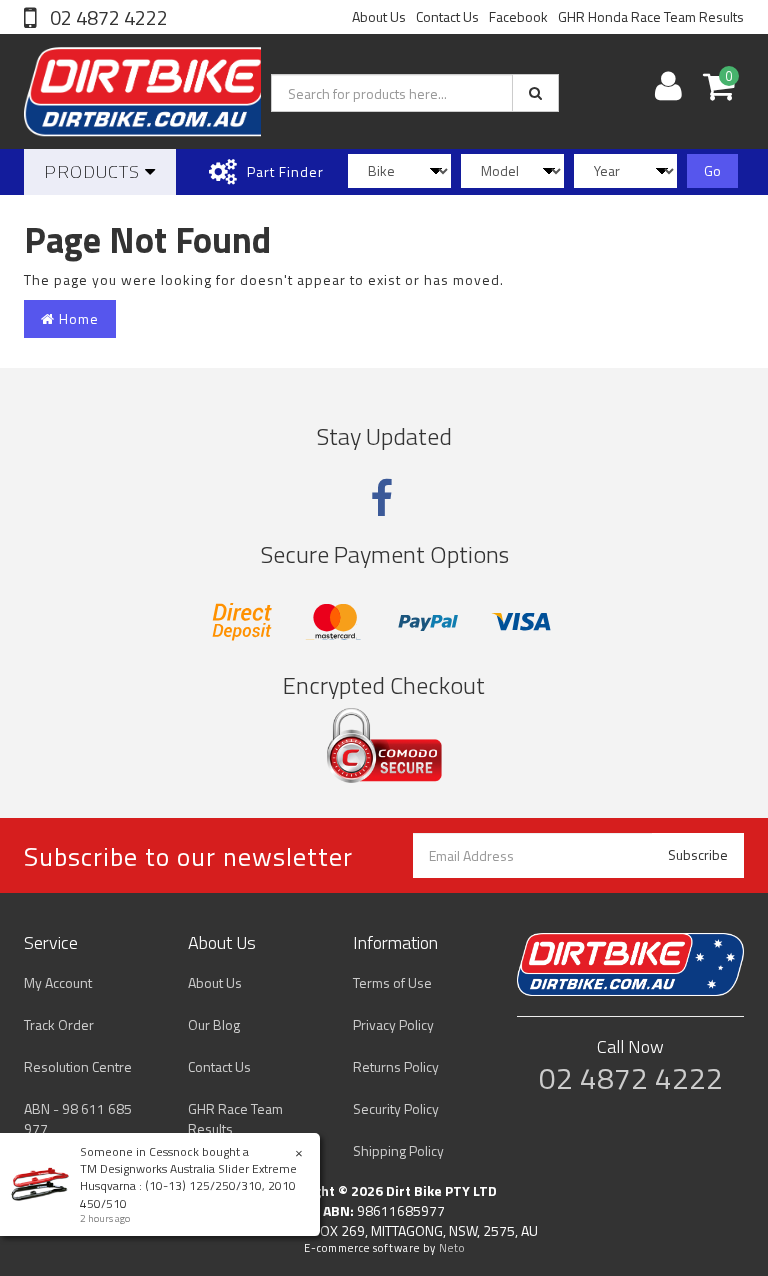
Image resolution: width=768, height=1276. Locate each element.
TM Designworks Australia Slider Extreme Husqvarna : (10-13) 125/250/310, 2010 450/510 (188, 1185)
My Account (58, 982)
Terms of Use (392, 982)
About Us (379, 16)
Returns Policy (396, 1066)
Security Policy (396, 1108)
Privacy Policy (393, 1024)
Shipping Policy (398, 1150)
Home (77, 318)
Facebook (518, 16)
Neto (452, 1248)
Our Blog (214, 1024)
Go (712, 170)
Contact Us (447, 16)
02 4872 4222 (107, 17)
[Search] (535, 93)
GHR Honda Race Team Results (651, 16)
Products (94, 171)
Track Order (59, 1024)
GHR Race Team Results (235, 1118)
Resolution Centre (78, 1066)
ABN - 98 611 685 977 (78, 1118)
